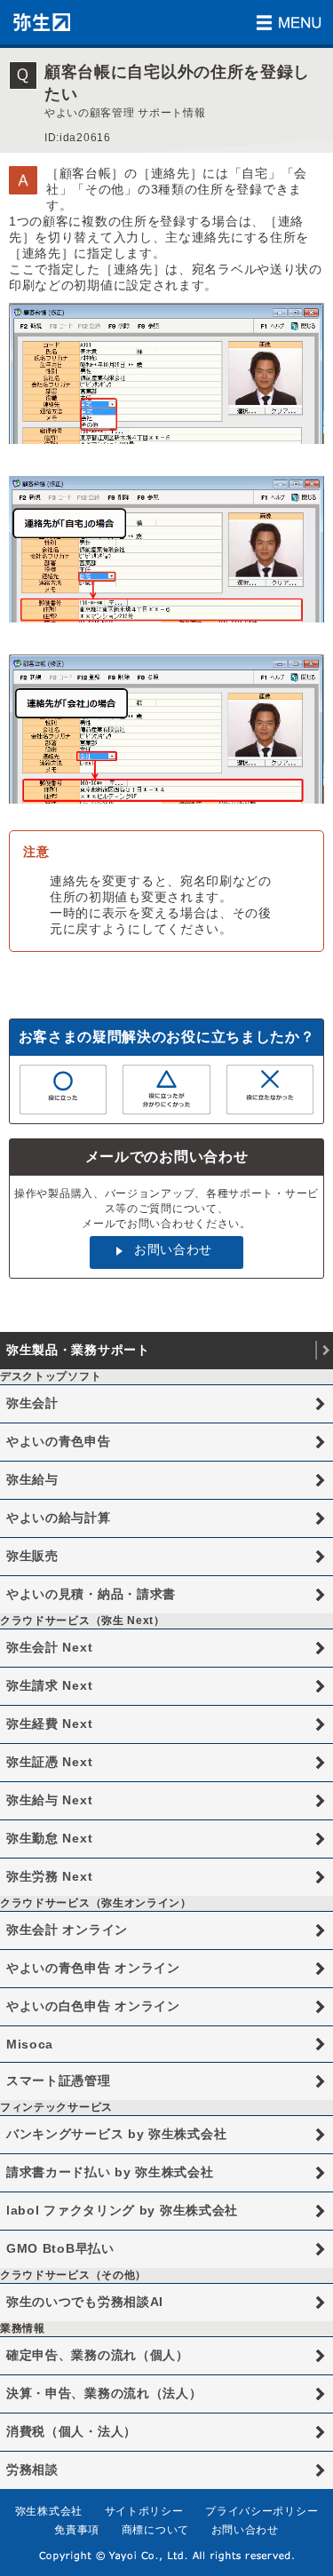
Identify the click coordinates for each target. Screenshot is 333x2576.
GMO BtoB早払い (60, 2248)
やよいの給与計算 (59, 1518)
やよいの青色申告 (59, 1441)
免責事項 (77, 2530)
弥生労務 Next (49, 1876)
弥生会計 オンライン (67, 1930)
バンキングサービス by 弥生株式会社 (116, 2134)
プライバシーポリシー (262, 2511)
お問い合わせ (173, 1249)
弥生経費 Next (49, 1724)
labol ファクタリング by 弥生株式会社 (122, 2210)
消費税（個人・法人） (71, 2431)
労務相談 (32, 2469)
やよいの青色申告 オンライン (93, 1968)
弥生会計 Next (49, 1647)
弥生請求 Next (49, 1685)
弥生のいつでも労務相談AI (85, 2302)
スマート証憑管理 (59, 2081)
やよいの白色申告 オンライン (93, 2006)
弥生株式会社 (49, 2511)
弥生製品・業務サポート (78, 1350)
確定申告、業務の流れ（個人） (98, 2355)
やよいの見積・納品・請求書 (91, 1594)
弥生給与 (32, 1479)
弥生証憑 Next (49, 1762)
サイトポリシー (144, 2511)
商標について (155, 2530)
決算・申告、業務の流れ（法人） (104, 2393)
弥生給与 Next (49, 1800)
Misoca (30, 2044)
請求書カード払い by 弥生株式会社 (110, 2172)
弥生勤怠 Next (49, 1838)
